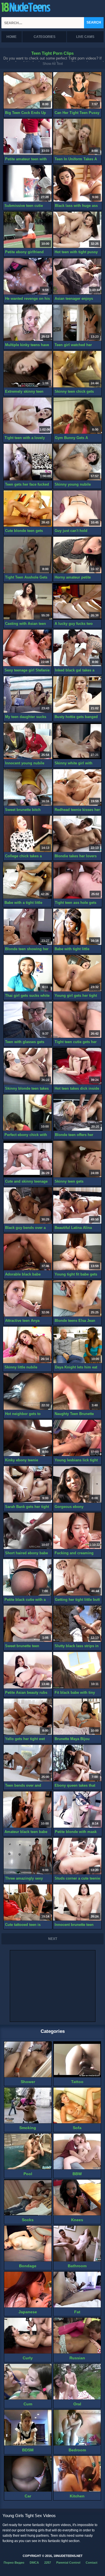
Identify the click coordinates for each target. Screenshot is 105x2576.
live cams (85, 37)
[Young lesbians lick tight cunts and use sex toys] (77, 1438)
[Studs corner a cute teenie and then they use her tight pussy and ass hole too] (77, 1856)
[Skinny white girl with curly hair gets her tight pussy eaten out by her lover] (77, 741)
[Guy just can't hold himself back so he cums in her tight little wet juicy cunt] (77, 509)
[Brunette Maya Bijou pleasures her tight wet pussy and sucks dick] (77, 1717)
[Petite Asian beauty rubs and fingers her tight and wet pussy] (28, 1670)
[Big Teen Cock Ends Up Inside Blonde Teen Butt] (28, 91)
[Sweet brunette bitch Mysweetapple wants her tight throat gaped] (28, 788)
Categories (45, 37)
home (11, 37)
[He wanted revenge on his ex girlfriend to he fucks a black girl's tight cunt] (28, 276)
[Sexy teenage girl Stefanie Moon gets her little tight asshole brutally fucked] (27, 648)
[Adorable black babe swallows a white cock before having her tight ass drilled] (28, 1252)
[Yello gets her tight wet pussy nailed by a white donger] (28, 1717)
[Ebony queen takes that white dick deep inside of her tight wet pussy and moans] (77, 1763)
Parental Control (68, 2563)
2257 (48, 2563)
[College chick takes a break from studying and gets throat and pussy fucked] (28, 834)
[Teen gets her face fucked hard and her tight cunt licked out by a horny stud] (28, 462)
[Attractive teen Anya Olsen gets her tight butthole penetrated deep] (28, 1299)
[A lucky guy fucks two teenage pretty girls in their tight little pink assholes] (77, 602)
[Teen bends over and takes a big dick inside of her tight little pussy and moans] (28, 1763)
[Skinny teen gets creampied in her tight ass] (77, 1159)
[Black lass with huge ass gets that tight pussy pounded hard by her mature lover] (78, 183)
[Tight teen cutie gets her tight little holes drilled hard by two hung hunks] (77, 1020)
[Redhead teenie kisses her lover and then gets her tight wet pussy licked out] (77, 788)
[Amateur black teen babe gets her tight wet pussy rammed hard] (27, 1810)
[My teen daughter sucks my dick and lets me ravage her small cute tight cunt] (28, 695)
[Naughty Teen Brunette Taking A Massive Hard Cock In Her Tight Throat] (77, 1392)
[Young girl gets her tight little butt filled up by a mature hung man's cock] (77, 973)
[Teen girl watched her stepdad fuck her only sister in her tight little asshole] (77, 323)
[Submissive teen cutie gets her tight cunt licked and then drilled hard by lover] (27, 183)
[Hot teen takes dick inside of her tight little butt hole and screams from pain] (77, 1066)
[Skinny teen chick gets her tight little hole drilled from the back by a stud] (77, 369)
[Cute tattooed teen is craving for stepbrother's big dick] (28, 1903)
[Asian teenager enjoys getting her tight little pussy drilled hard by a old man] (77, 276)
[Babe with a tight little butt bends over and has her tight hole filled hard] (27, 880)
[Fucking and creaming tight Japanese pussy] (77, 1531)
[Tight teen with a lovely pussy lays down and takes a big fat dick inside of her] (27, 416)
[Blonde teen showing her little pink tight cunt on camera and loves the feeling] (28, 927)
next (53, 1939)
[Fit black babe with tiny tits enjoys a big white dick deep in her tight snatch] (77, 1670)
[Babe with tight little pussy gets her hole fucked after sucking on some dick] (77, 927)
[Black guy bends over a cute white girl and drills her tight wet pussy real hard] (28, 1206)
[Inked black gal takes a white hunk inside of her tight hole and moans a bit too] (78, 648)
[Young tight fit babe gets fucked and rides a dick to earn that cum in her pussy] (77, 1252)
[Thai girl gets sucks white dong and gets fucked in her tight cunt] (28, 973)
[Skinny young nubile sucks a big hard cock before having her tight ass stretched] (77, 462)
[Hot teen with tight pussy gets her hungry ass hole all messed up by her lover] (77, 230)
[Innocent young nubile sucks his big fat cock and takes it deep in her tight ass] (28, 741)
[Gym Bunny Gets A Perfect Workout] (78, 416)
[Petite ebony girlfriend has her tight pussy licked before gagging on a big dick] (28, 230)
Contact (92, 2563)
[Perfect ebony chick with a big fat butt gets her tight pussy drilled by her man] (27, 1113)
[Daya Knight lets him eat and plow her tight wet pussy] (78, 1345)
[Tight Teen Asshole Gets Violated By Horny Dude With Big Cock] (28, 555)
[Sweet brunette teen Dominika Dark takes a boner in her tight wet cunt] (28, 1624)
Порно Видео (14, 2563)
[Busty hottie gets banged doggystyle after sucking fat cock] (77, 695)
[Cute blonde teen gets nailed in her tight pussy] (28, 509)
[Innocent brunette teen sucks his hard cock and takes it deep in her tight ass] (77, 1903)
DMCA (34, 2563)
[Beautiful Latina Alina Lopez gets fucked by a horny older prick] (77, 1206)
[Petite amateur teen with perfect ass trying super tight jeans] (28, 137)
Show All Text (53, 64)
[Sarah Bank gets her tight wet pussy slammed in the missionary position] (28, 1484)
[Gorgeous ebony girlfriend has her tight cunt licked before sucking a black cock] (77, 1484)
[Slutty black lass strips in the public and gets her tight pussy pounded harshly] (77, 1624)
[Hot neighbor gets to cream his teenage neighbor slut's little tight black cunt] (28, 1392)
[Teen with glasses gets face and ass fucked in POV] (28, 1020)
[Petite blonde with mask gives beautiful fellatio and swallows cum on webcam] (78, 1810)
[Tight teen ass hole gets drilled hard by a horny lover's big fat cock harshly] (78, 880)
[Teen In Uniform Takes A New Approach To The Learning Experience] (77, 137)
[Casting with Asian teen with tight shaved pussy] (28, 602)
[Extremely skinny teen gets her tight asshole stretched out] (28, 369)
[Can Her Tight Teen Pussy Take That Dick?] (77, 91)
